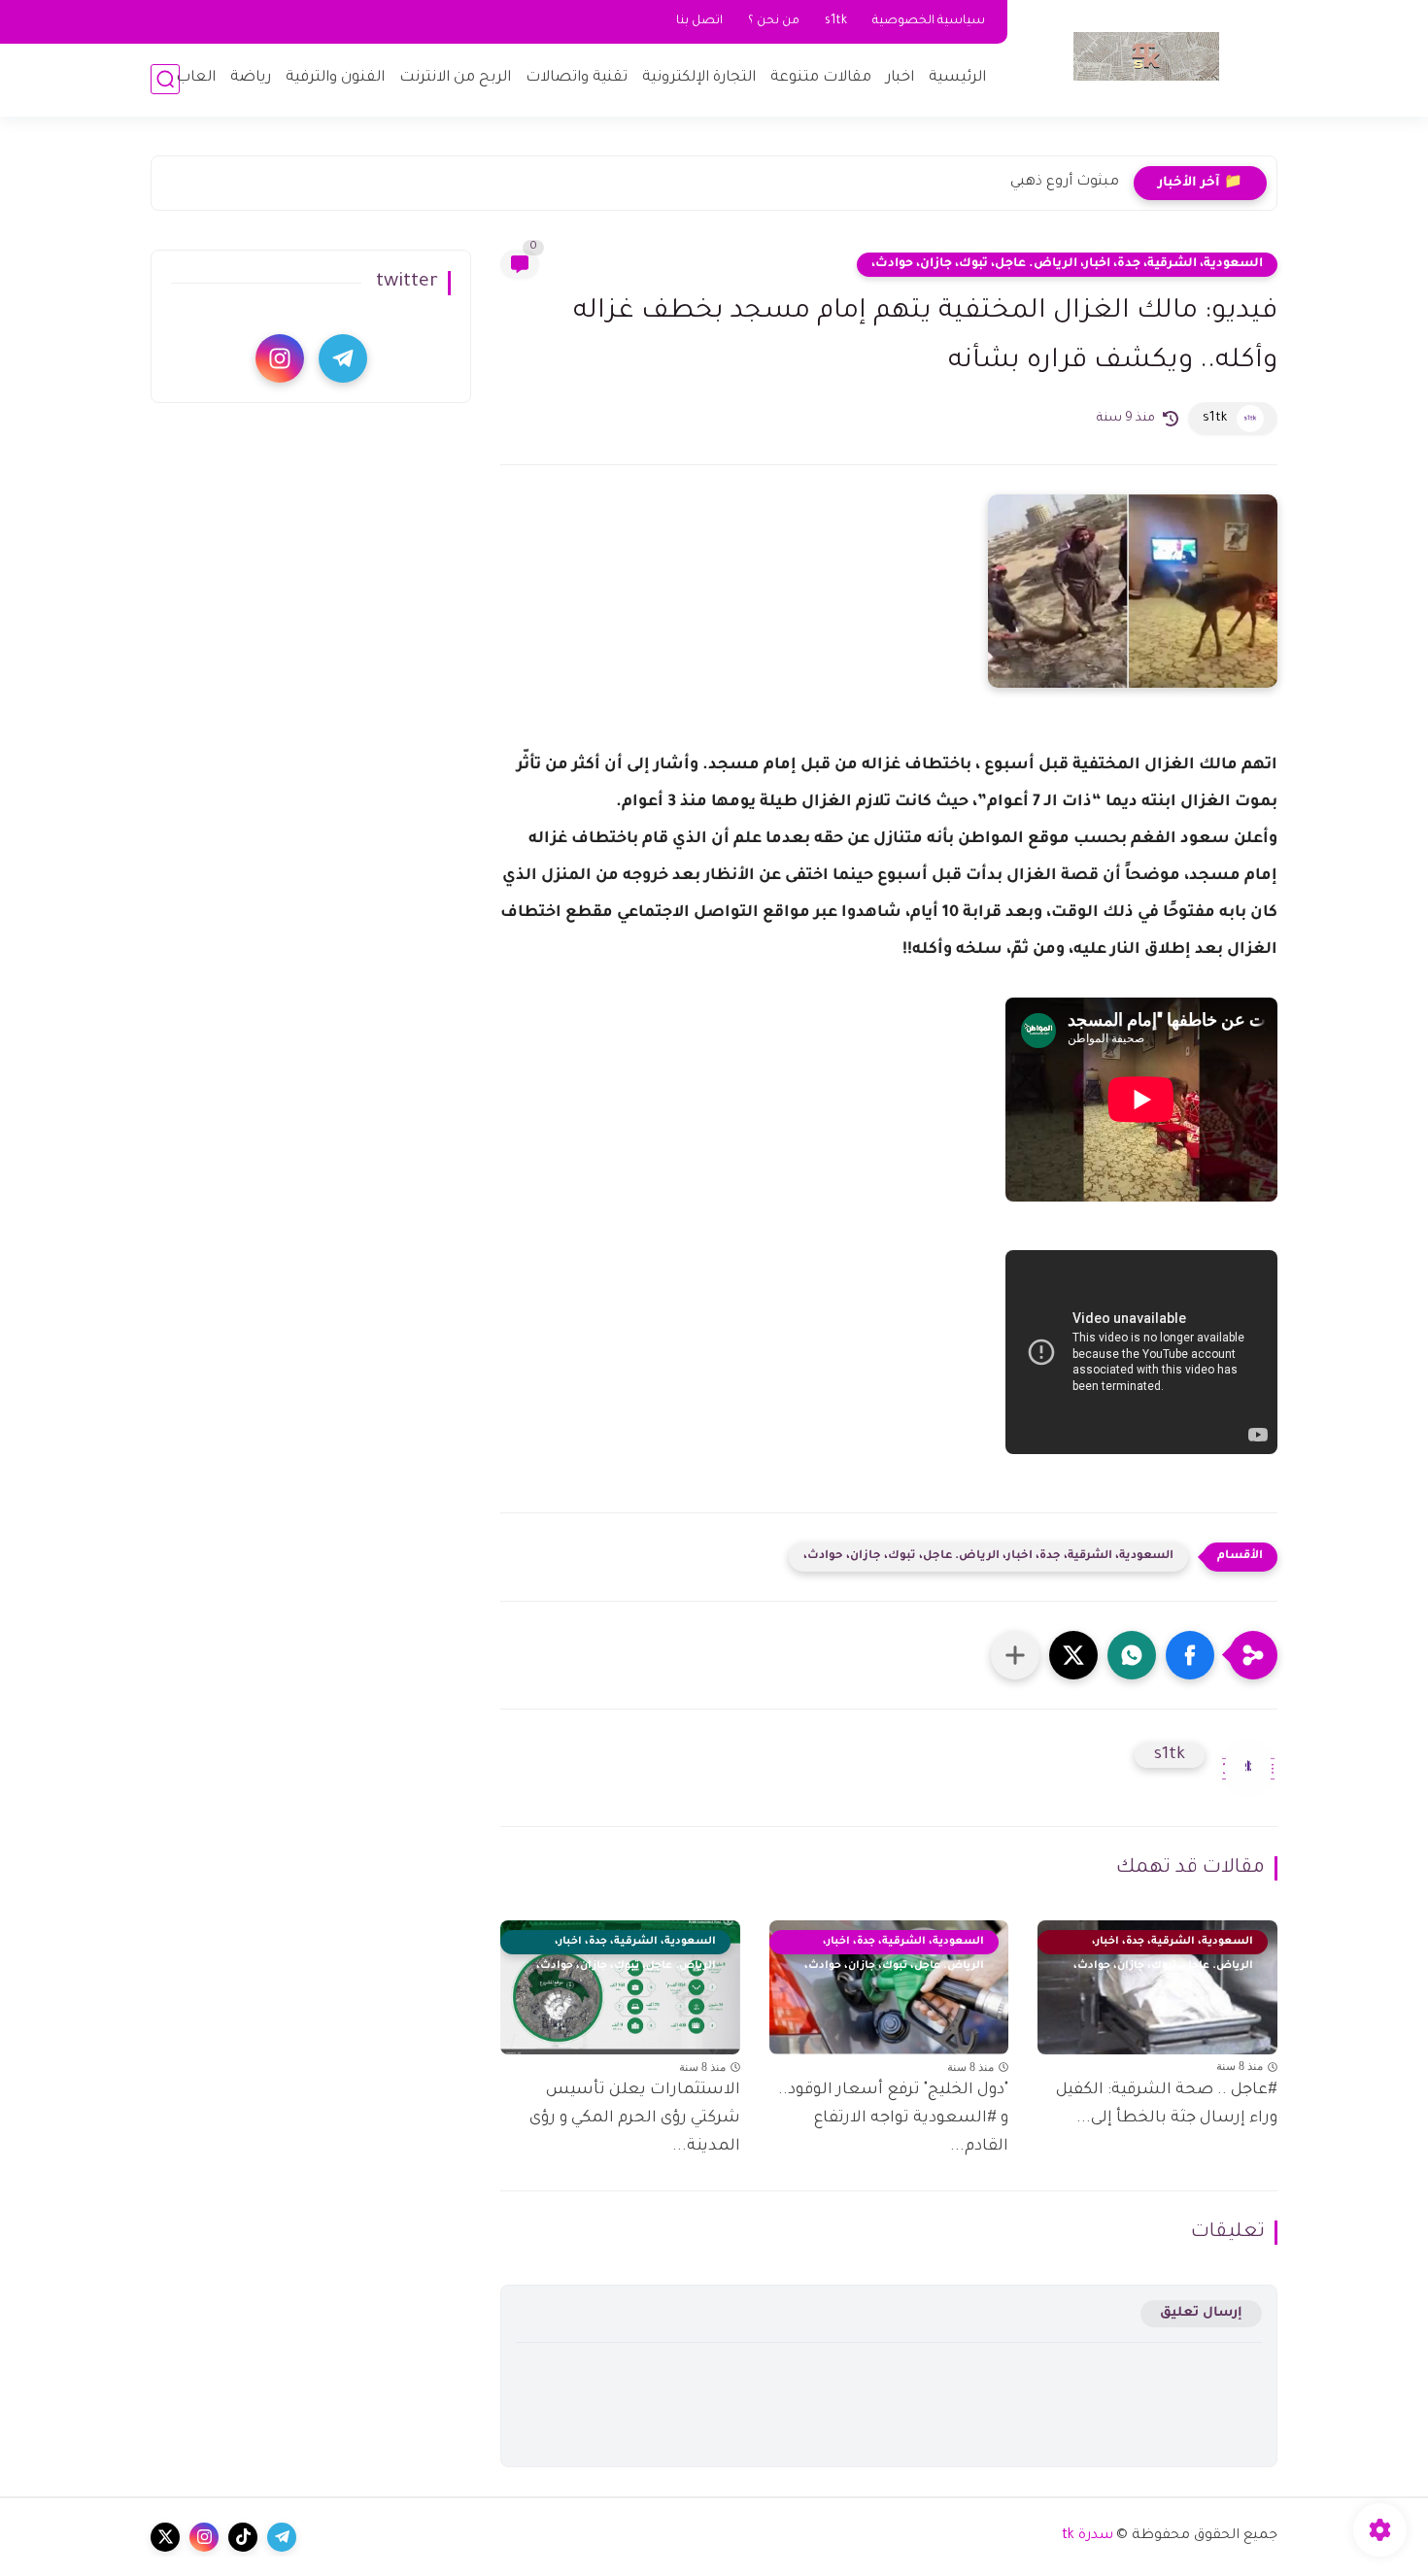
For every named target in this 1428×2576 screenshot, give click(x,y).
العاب (196, 78)
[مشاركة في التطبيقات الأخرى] (1015, 1655)
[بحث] (165, 79)
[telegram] (343, 358)
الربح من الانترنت (455, 78)
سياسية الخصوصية (929, 21)
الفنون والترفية (335, 78)
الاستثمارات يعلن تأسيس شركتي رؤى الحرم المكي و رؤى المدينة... (635, 2118)
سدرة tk (1088, 2536)
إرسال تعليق (1201, 2313)
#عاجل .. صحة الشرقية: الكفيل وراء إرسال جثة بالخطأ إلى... (1167, 2104)
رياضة (251, 78)
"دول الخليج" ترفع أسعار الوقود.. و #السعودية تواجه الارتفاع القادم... (893, 2118)
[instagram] (280, 358)
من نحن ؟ (774, 21)
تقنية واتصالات (577, 78)
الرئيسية (957, 78)
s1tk (836, 21)
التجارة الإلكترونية (699, 78)
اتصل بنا (699, 21)
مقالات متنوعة (821, 78)
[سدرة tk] (1146, 56)
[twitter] (165, 2537)
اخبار (900, 78)
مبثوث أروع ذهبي (1065, 183)
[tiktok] (243, 2537)
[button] (1190, 1655)
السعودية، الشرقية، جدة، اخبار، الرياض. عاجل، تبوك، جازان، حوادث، (1067, 264)
